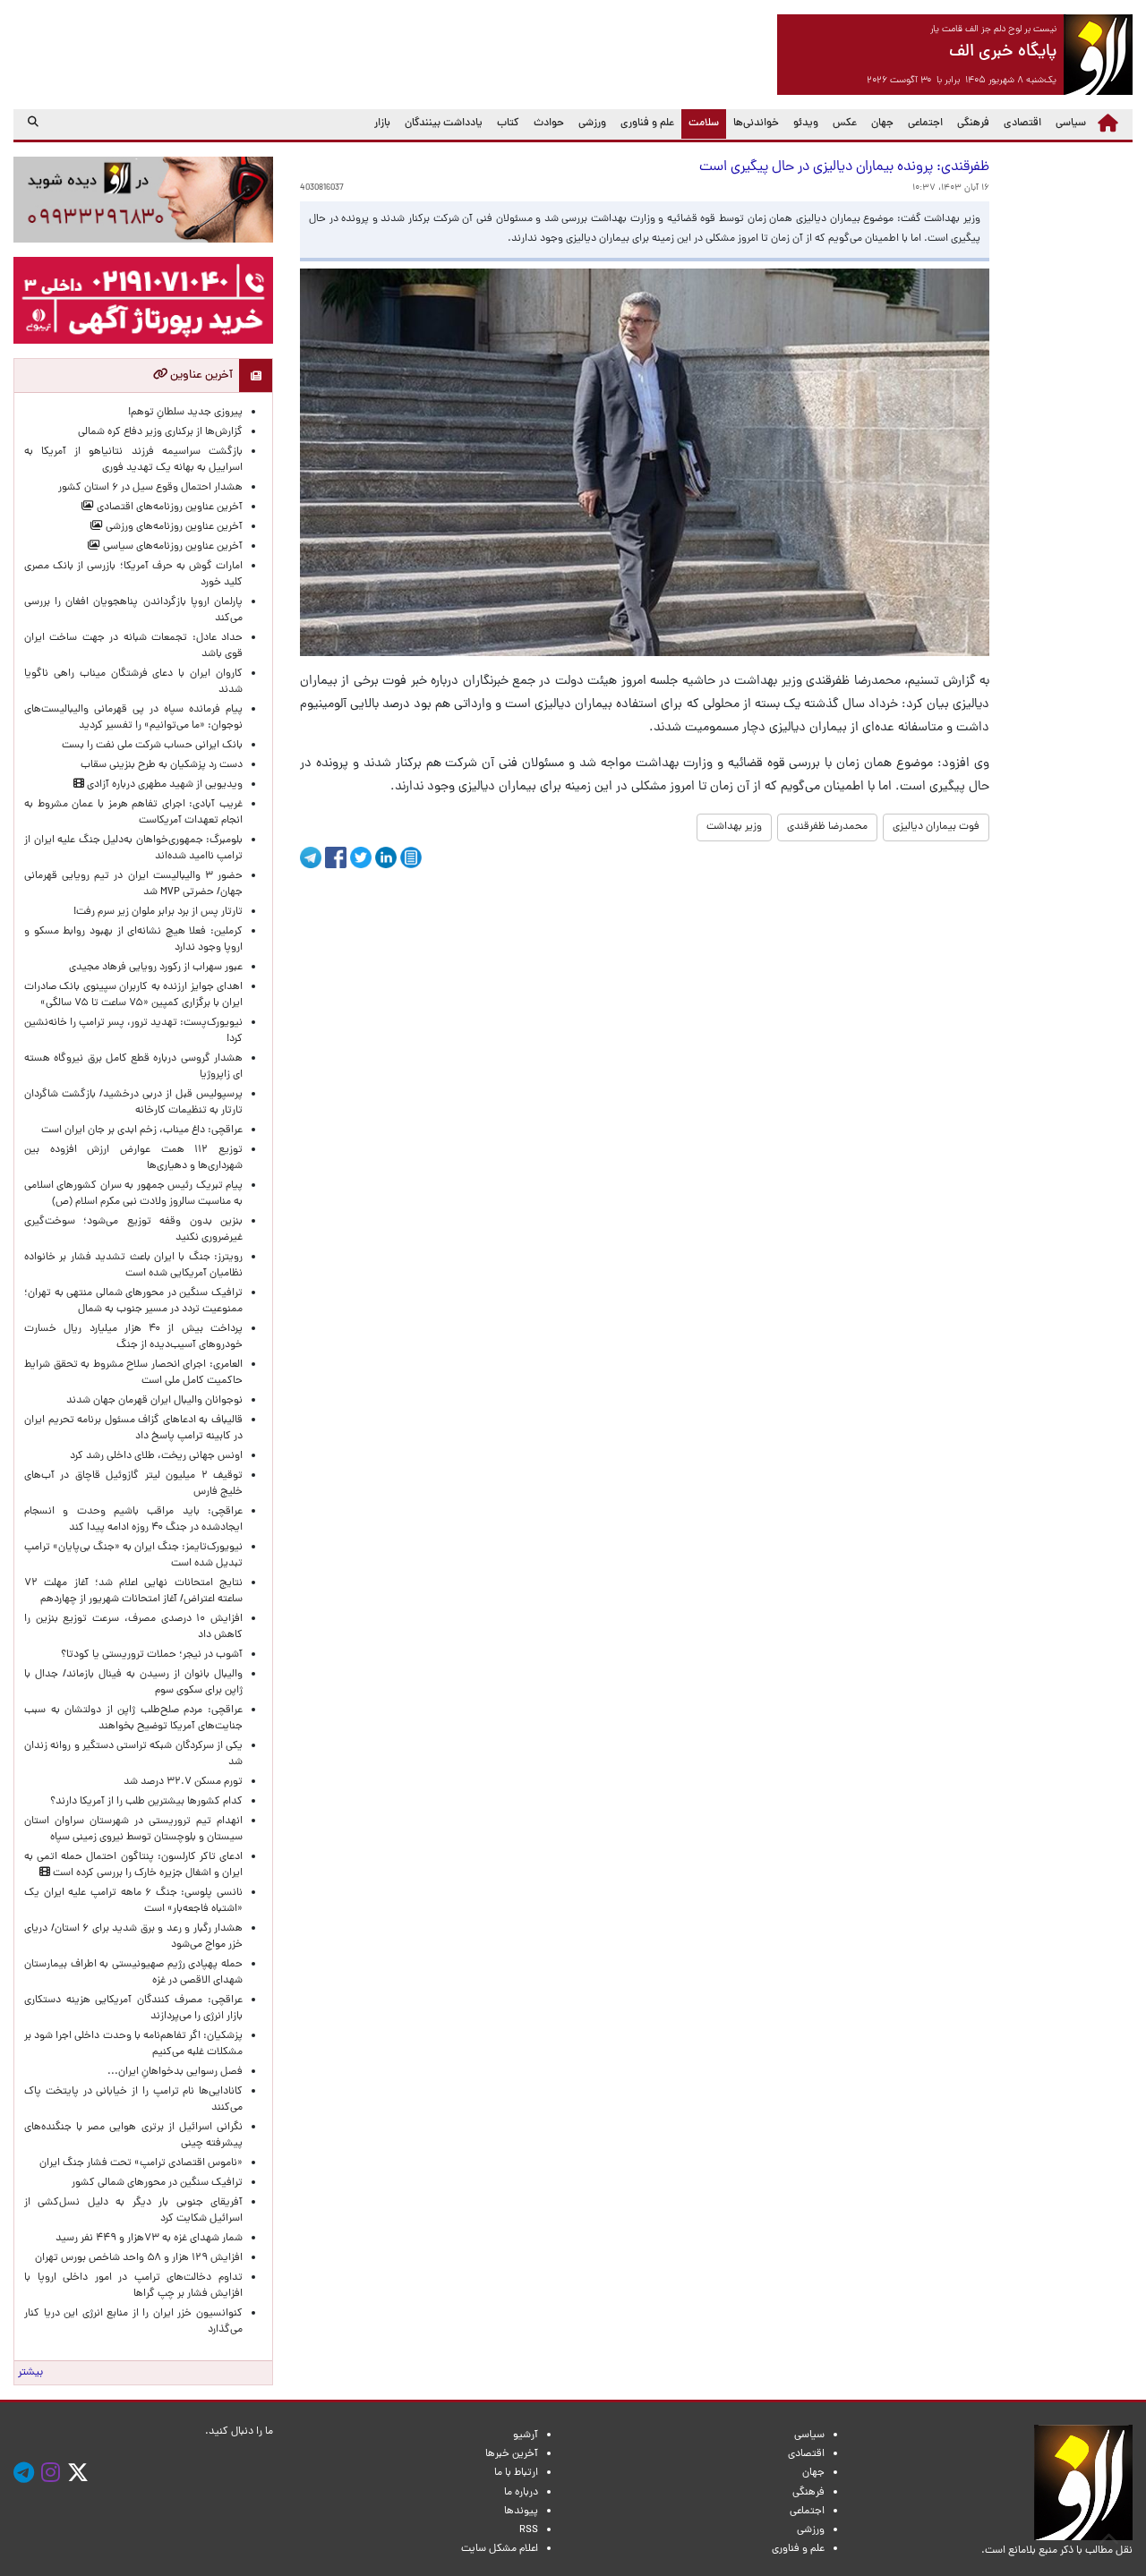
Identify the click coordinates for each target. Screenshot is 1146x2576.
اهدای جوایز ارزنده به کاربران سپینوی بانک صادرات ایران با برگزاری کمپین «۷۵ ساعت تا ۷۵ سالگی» (133, 995)
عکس (845, 124)
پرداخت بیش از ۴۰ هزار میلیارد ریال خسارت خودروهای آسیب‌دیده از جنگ (133, 1337)
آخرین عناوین (200, 375)
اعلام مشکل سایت (500, 2549)
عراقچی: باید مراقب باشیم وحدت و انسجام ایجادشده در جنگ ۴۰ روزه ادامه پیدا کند (133, 1520)
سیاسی (1071, 124)
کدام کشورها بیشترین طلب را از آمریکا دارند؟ (146, 1802)
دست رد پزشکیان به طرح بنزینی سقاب (162, 765)
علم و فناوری (647, 124)
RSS (529, 2530)
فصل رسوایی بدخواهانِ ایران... (175, 2072)
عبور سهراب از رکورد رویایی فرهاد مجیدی (156, 968)
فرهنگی (973, 124)
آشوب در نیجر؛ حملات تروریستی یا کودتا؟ (152, 1655)
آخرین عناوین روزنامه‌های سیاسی (171, 547)
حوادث (549, 124)
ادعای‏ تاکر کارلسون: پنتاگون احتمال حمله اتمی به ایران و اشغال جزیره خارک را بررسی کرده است (133, 1865)
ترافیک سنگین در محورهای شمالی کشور (157, 2183)
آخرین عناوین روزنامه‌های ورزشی (173, 527)
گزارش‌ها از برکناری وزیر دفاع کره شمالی (160, 432)
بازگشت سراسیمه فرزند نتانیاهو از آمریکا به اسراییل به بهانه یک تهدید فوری (133, 460)
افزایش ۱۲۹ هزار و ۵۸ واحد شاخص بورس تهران (139, 2258)
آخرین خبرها (512, 2454)
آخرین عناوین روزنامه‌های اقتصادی (168, 508)
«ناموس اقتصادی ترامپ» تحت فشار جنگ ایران (141, 2163)
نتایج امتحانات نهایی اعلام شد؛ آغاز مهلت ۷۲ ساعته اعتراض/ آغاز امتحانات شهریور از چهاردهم (133, 1591)
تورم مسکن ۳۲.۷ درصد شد (183, 1782)
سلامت (700, 123)
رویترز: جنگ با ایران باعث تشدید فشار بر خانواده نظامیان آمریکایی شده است (133, 1266)
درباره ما (521, 2493)
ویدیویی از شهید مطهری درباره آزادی (163, 785)
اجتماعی (925, 124)
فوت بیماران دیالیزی (936, 827)
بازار (382, 124)
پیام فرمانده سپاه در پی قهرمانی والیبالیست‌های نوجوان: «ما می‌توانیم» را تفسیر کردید (133, 718)
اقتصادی (1022, 124)
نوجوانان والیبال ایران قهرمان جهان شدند (154, 1401)
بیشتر (30, 2373)
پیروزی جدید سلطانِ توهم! (185, 413)
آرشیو (526, 2435)
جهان (882, 124)
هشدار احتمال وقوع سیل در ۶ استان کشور (150, 488)
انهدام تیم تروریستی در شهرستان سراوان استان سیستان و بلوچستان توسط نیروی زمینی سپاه (133, 1830)
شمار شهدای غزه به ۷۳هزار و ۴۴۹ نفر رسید (149, 2239)
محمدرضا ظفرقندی (827, 827)
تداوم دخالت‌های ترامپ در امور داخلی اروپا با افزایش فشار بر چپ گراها (133, 2286)
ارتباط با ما (516, 2473)
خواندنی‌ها (756, 124)
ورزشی (592, 124)
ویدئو (806, 124)
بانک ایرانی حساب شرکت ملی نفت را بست (152, 746)
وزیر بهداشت (734, 827)
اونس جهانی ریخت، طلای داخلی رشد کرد (156, 1456)
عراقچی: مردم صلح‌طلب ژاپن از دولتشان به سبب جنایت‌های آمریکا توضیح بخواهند (133, 1719)
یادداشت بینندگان (444, 124)
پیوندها (521, 2512)
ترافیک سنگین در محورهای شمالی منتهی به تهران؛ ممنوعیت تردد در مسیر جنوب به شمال (133, 1301)
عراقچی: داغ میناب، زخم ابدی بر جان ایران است (142, 1130)
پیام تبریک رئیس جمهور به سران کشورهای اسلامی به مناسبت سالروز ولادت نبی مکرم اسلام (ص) (133, 1194)
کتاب (508, 124)
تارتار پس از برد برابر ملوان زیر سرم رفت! (158, 912)
